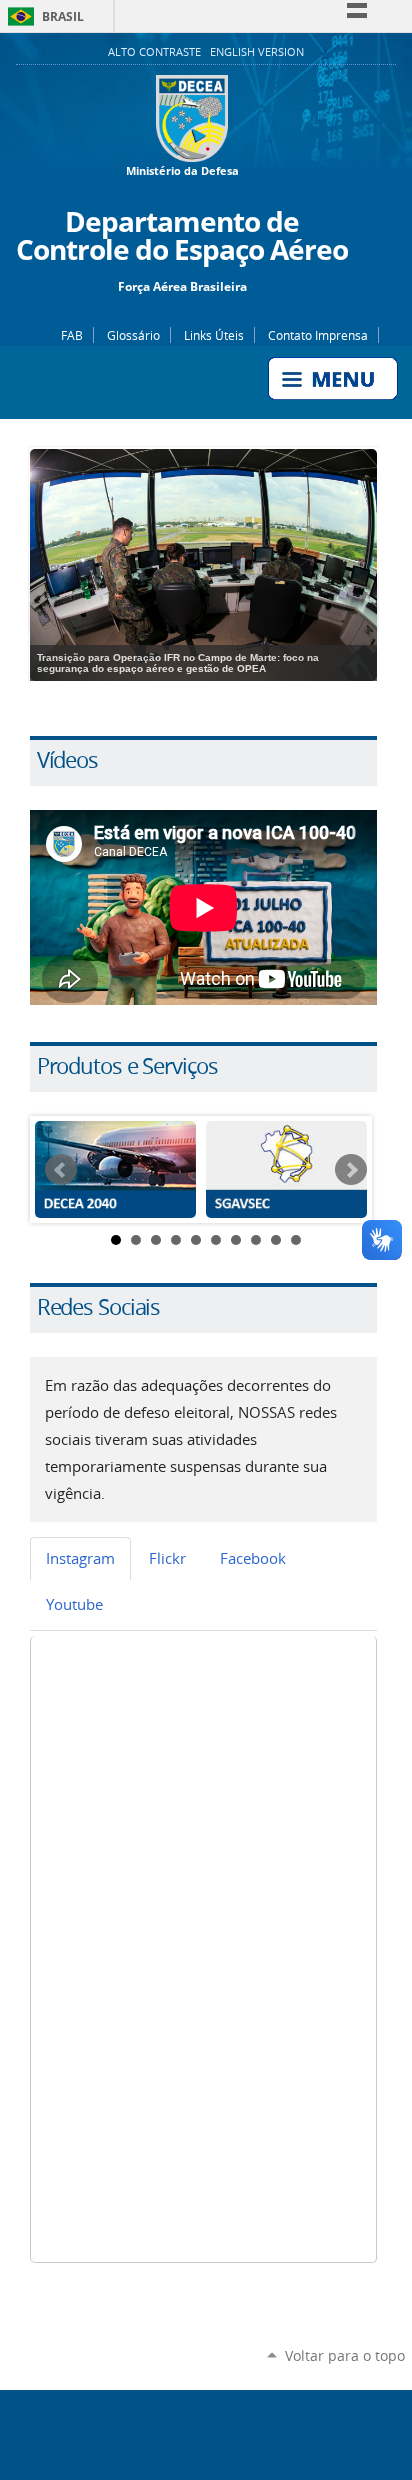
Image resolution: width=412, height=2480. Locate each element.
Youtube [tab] (74, 1604)
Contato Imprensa (318, 335)
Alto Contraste (156, 52)
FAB (72, 335)
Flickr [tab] (167, 1558)
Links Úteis (214, 335)
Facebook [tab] (253, 1558)
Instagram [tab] (80, 1558)
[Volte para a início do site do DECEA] (205, 88)
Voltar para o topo (345, 2355)
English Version (257, 52)
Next (351, 1170)
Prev (61, 1170)
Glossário (133, 335)
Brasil (42, 16)
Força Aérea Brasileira (182, 285)
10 (296, 1240)
